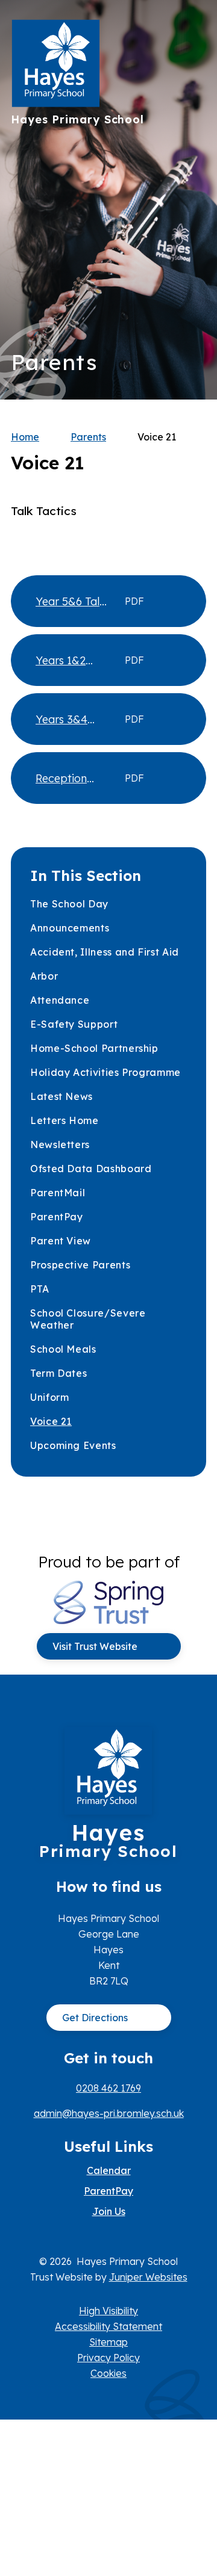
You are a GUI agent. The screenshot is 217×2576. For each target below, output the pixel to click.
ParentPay (108, 2191)
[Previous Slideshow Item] (193, 200)
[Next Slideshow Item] (193, 163)
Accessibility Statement (108, 2326)
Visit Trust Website (95, 1646)
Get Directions (95, 2018)
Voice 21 (157, 437)
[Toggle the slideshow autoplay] (193, 237)
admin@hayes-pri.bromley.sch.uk (109, 2113)
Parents (88, 437)
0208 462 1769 (108, 2088)
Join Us (109, 2211)
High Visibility (108, 2311)
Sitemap (108, 2342)
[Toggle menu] (191, 33)
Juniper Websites (148, 2277)
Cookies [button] (108, 2373)
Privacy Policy (108, 2358)
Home (25, 437)
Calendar (109, 2170)
